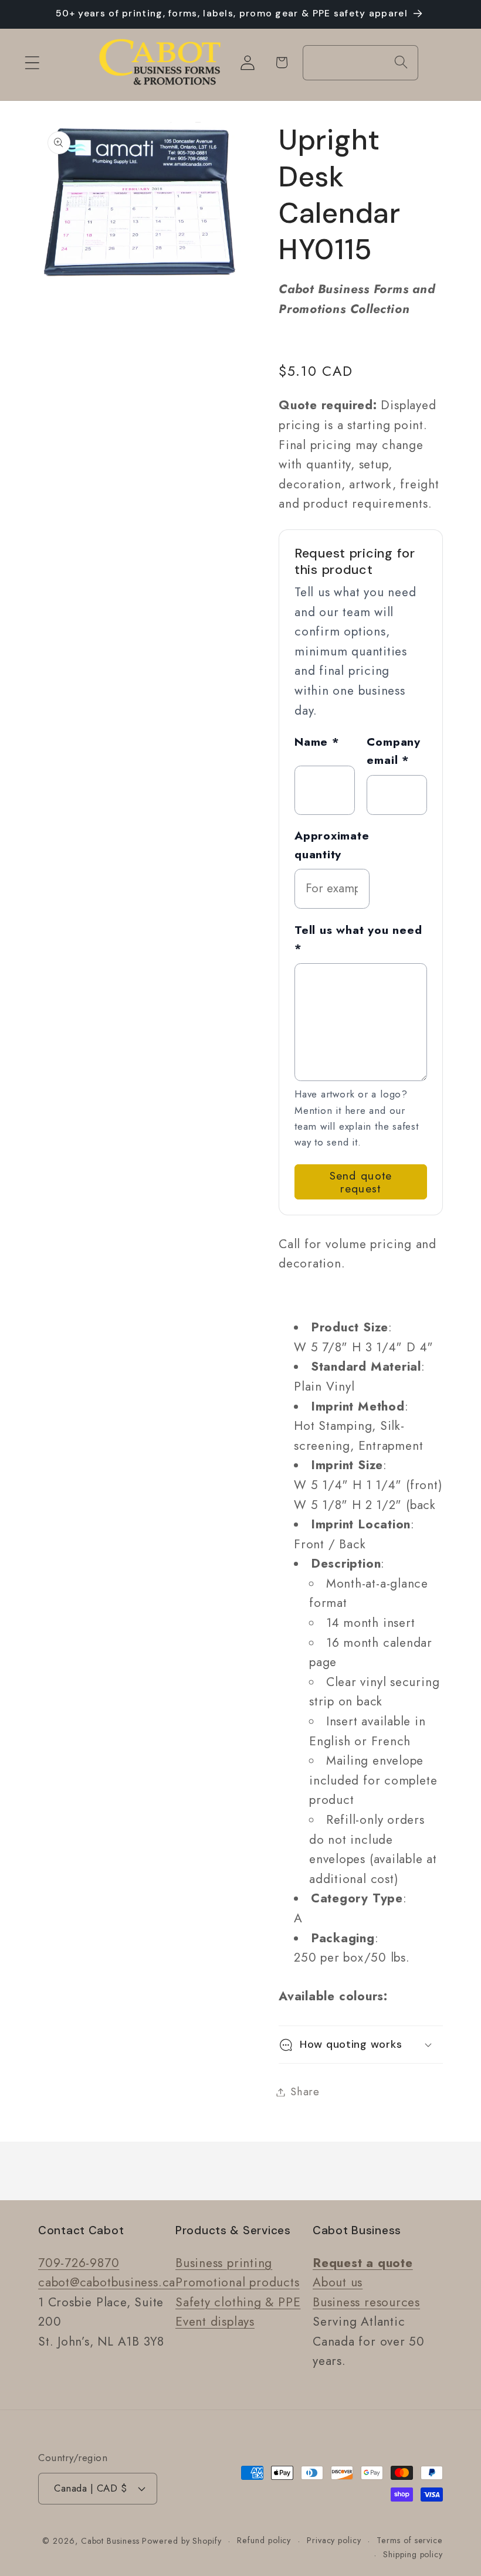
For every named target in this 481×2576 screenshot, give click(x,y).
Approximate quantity (332, 845)
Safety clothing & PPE (238, 2302)
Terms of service (410, 2540)
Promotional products (238, 2282)
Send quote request (361, 1182)
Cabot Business (112, 2541)
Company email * (393, 751)
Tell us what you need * (358, 939)
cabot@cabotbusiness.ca (107, 2282)
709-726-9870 (79, 2263)
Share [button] (305, 2092)
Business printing (224, 2263)
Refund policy (264, 2540)
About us (338, 2282)
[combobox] (360, 63)
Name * (317, 742)
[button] (32, 62)
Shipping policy (413, 2554)
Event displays (215, 2322)
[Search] (401, 62)
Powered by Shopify (182, 2541)
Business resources (366, 2302)
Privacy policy (334, 2540)
